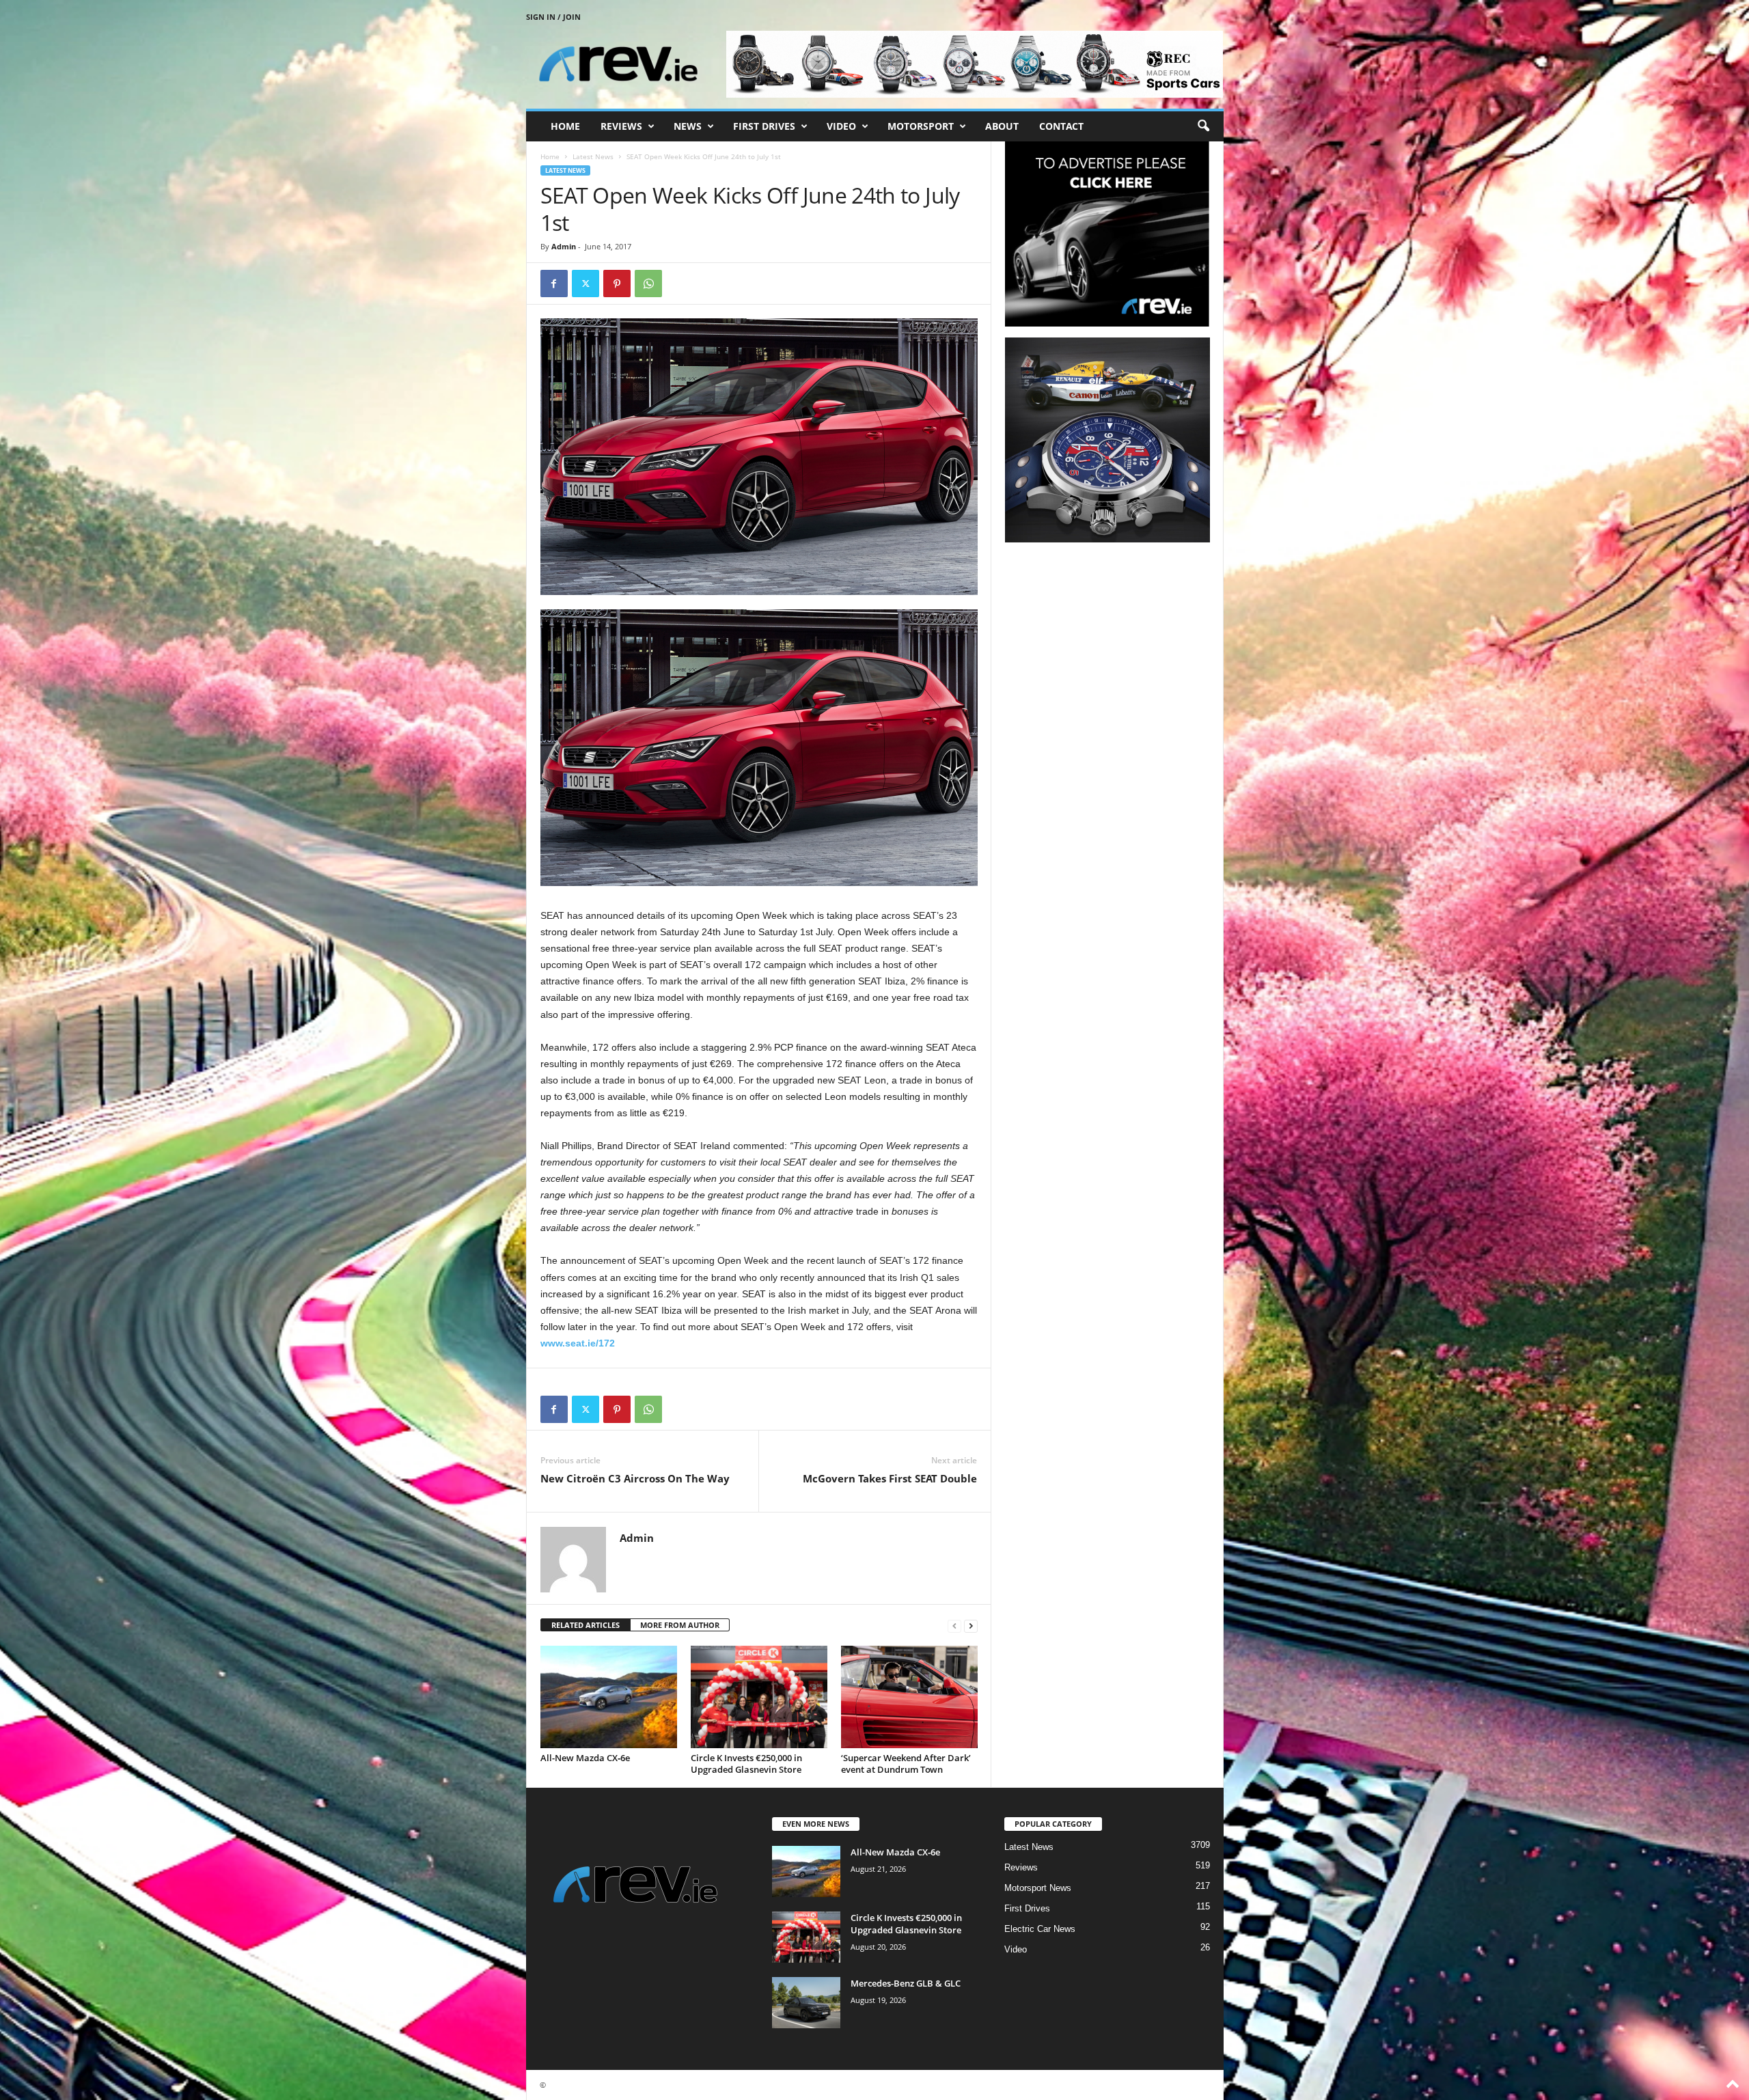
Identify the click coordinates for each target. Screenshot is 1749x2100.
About (1002, 126)
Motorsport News (1038, 1888)
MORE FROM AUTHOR (680, 1625)
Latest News (593, 156)
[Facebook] (554, 284)
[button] (1203, 126)
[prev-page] (954, 1626)
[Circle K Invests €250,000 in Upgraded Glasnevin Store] (759, 1697)
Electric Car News (1040, 1929)
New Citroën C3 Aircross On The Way (635, 1478)
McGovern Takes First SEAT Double (890, 1478)
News (688, 126)
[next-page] (971, 1626)
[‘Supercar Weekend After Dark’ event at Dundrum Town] (909, 1697)
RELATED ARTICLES (586, 1625)
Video (841, 126)
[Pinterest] (617, 284)
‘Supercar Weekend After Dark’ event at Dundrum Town (906, 1764)
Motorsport (921, 126)
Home (565, 126)
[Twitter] (586, 284)
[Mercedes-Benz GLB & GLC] (806, 2003)
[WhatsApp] (648, 284)
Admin (564, 246)
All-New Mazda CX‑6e (585, 1758)
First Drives (764, 126)
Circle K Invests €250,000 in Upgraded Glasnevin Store (746, 1764)
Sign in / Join (553, 17)
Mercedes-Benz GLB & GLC (906, 1983)
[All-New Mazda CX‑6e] (609, 1697)
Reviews (621, 126)
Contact (1061, 126)
